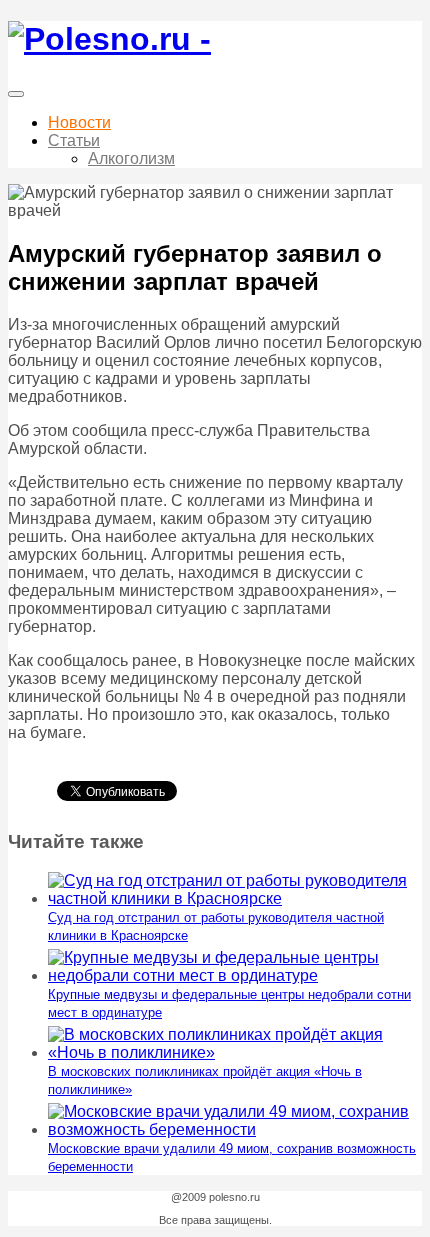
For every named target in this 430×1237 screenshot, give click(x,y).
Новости (79, 122)
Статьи (74, 140)
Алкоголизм (131, 158)
